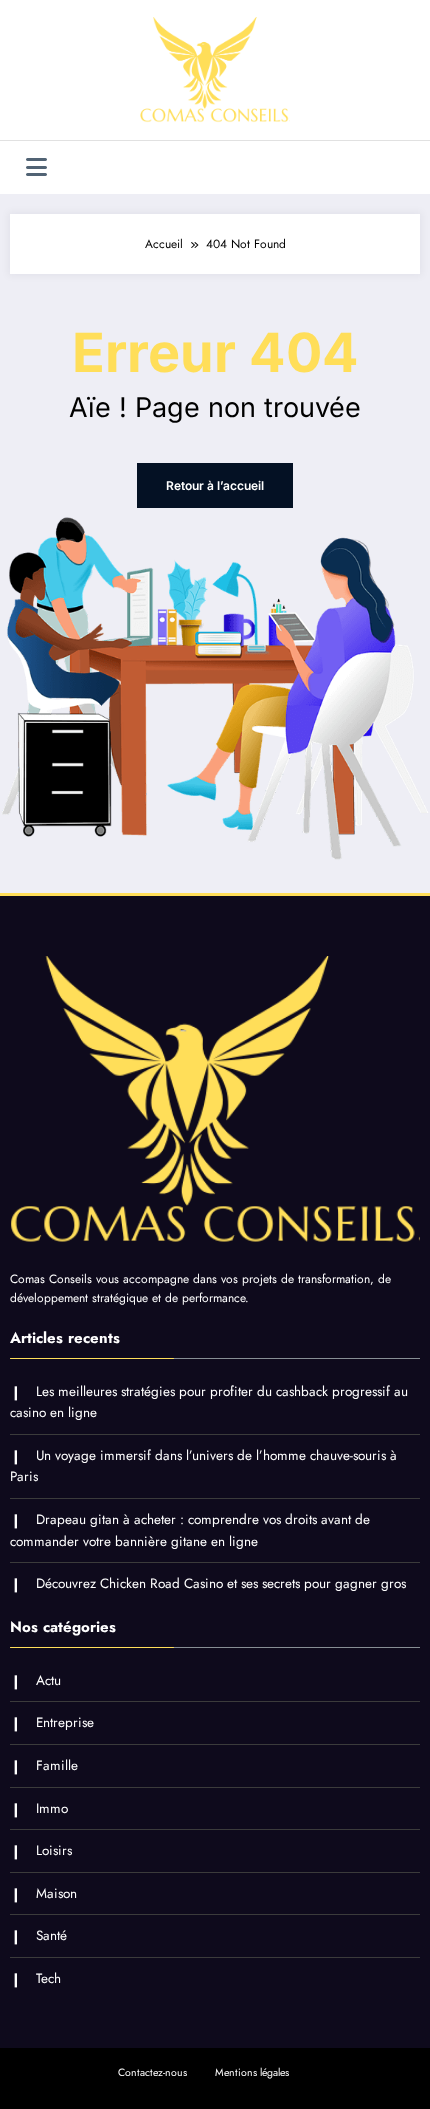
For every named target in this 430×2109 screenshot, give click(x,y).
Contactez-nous (152, 2072)
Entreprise (65, 1722)
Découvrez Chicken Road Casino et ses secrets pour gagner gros (221, 1583)
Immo (52, 1808)
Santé (51, 1935)
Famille (57, 1765)
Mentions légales (252, 2072)
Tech (48, 1978)
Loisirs (54, 1850)
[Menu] (36, 167)
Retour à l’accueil (215, 485)
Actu (48, 1680)
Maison (56, 1893)
